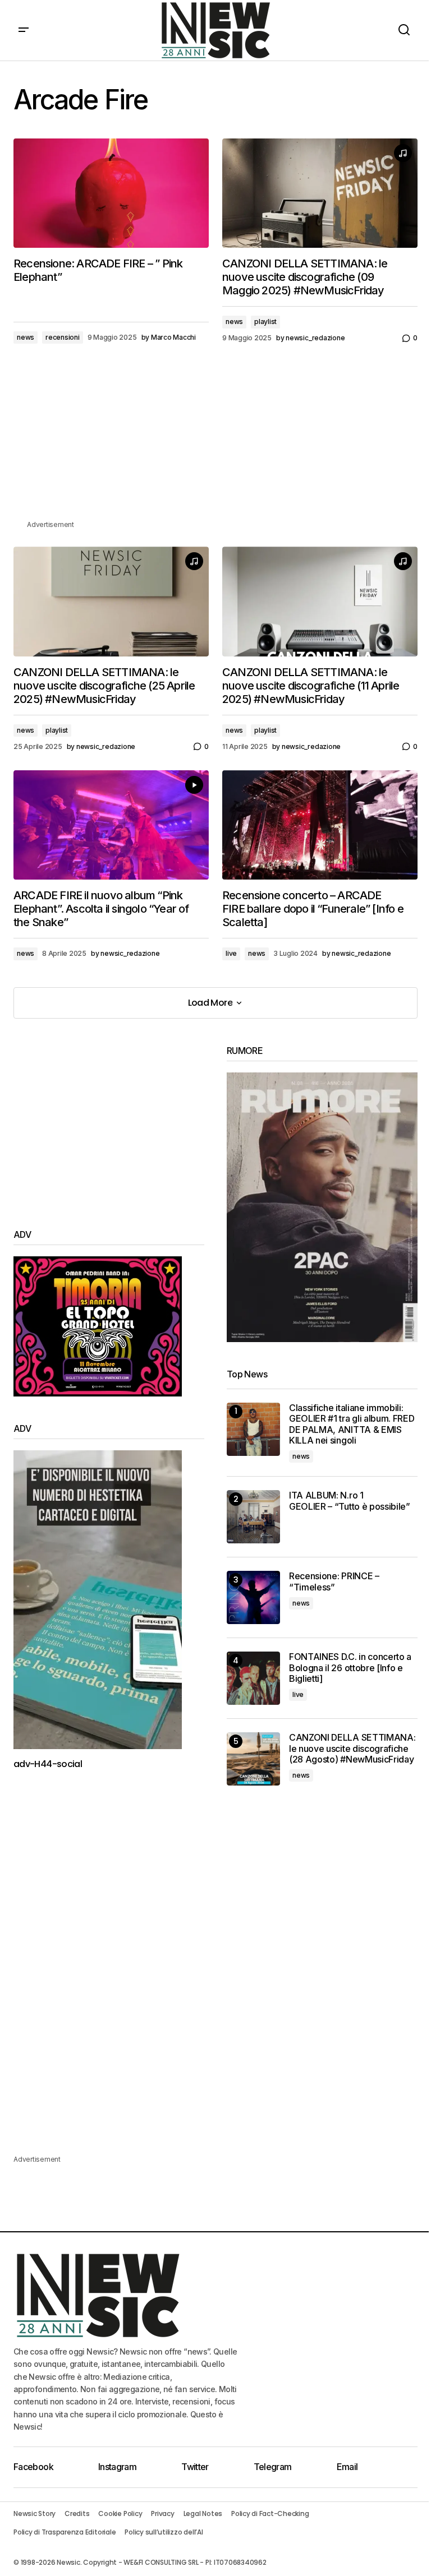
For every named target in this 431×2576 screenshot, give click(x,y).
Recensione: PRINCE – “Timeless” (334, 1581)
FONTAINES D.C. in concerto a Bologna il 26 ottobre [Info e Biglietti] (350, 1668)
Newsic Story (35, 2513)
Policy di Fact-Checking (270, 2513)
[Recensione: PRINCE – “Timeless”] (253, 1597)
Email (347, 2467)
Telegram (273, 2467)
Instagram (117, 2467)
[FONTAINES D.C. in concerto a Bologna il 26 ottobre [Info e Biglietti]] (253, 1678)
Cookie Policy (120, 2513)
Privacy (162, 2513)
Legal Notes (203, 2513)
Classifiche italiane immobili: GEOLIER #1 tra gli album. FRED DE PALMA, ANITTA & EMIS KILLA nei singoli (352, 1424)
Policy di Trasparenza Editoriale (65, 2532)
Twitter (195, 2467)
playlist (265, 322)
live (231, 953)
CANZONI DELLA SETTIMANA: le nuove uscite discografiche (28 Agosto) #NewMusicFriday (352, 1748)
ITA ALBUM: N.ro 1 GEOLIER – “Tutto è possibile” (350, 1501)
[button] (24, 30)
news (26, 337)
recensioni (63, 337)
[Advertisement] (215, 440)
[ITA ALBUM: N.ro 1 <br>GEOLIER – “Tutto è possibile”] (253, 1517)
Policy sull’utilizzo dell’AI (164, 2532)
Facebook (33, 2467)
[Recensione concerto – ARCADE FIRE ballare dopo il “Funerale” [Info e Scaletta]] (320, 825)
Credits (77, 2513)
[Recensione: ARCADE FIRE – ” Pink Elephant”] (111, 193)
